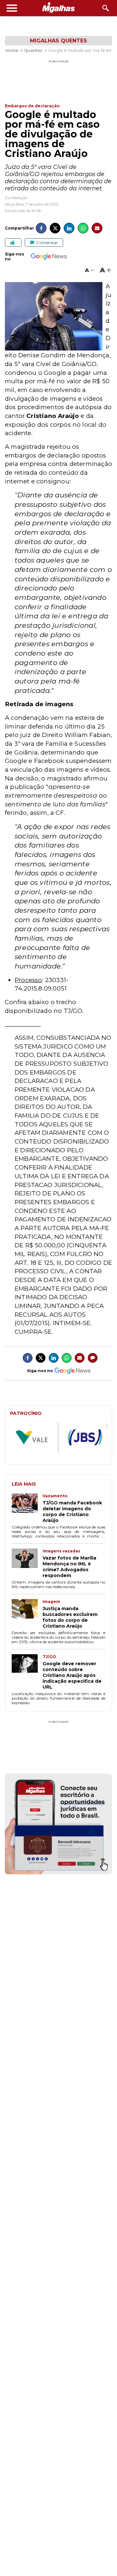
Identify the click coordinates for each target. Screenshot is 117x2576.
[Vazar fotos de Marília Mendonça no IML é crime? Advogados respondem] (27, 1563)
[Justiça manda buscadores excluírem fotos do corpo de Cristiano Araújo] (27, 1614)
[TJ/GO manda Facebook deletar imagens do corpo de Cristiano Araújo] (27, 1508)
